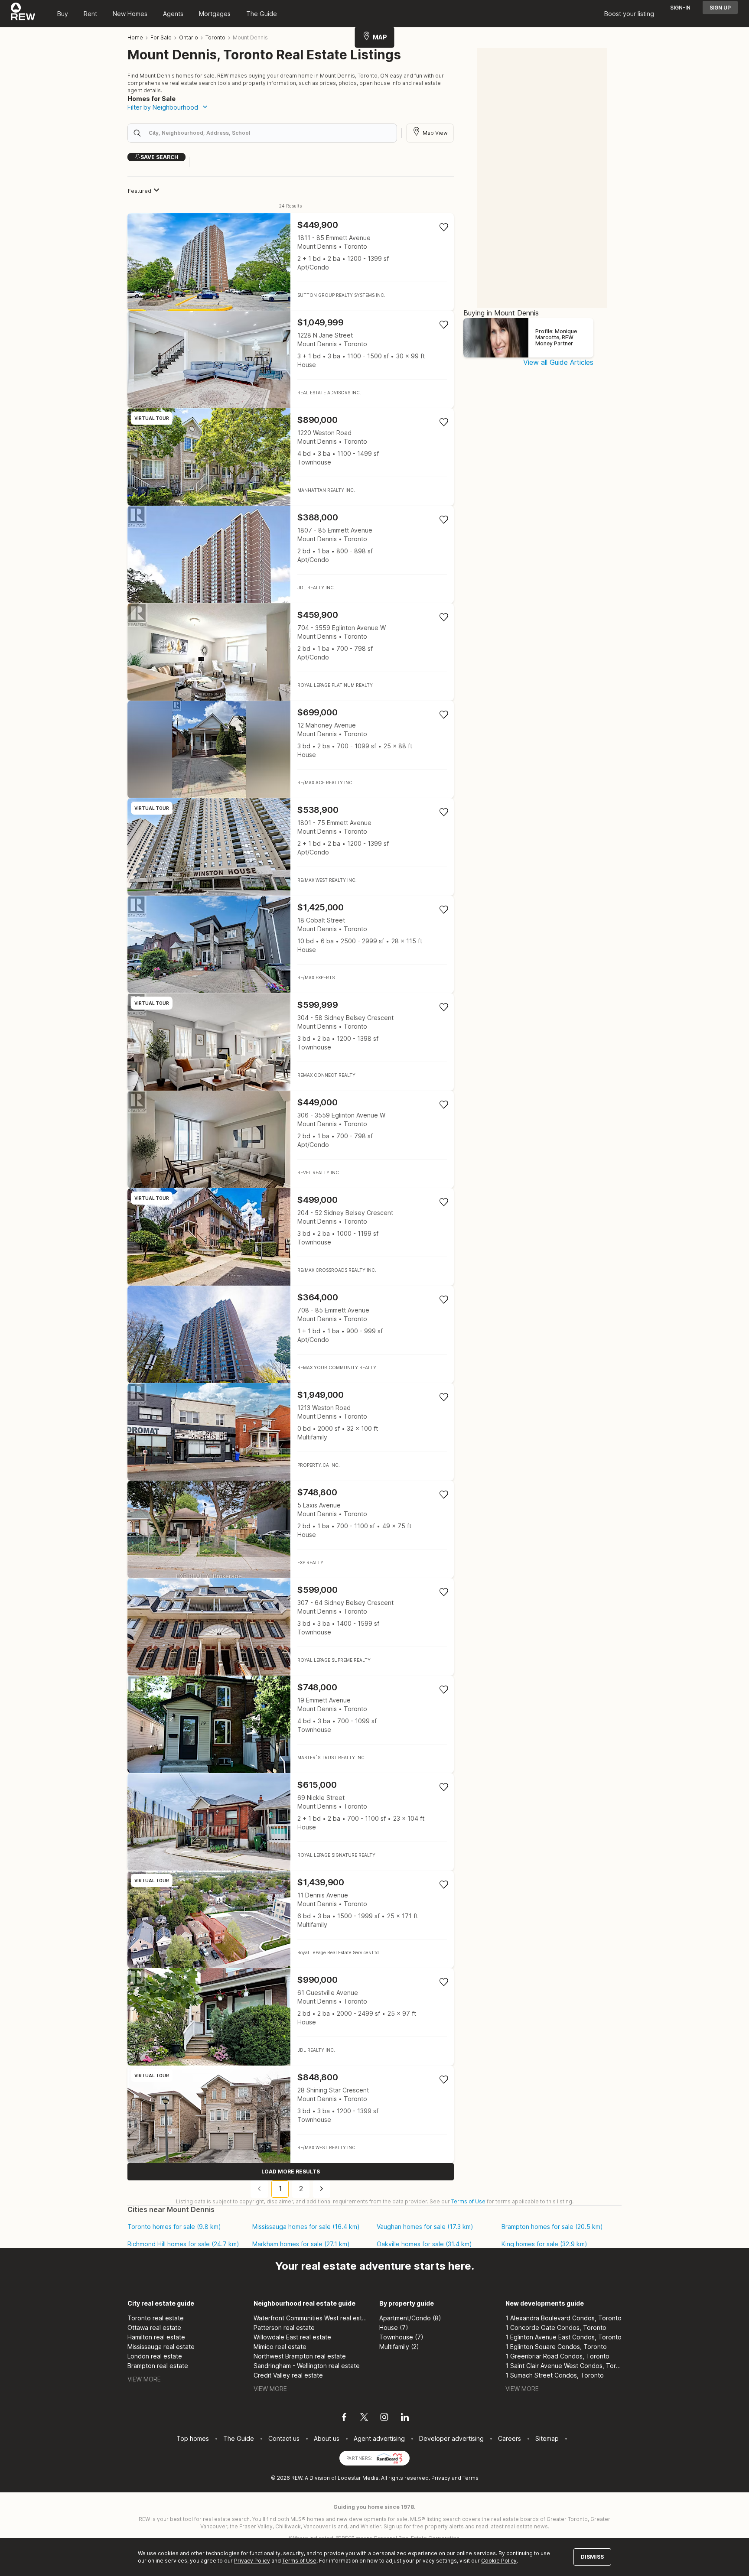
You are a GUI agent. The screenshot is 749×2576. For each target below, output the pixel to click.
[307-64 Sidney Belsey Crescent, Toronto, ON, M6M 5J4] (291, 1627)
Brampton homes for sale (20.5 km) (552, 2227)
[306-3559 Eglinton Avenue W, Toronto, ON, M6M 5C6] (291, 1139)
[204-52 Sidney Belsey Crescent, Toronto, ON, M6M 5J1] (291, 1237)
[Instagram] (384, 2418)
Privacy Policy (252, 2561)
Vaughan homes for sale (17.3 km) (425, 2227)
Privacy (441, 2478)
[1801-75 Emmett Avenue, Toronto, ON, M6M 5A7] (291, 847)
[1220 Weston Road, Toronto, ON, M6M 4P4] (291, 457)
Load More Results (291, 2172)
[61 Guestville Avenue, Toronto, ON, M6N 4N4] (291, 2017)
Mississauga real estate (161, 2347)
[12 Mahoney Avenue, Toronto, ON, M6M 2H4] (291, 749)
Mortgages (215, 14)
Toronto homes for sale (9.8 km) (174, 2227)
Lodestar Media (358, 2478)
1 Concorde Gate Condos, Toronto (556, 2327)
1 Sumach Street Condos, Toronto (555, 2375)
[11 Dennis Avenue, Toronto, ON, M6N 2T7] (291, 1919)
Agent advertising (379, 2438)
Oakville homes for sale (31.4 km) (424, 2244)
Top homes (193, 2438)
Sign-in (680, 8)
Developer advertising (451, 2438)
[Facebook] (344, 2418)
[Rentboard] (390, 2457)
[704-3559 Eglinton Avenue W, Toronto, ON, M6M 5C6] (291, 652)
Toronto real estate (156, 2318)
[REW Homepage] (23, 13)
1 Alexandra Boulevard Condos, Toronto (563, 2318)
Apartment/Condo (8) (410, 2318)
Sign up (720, 8)
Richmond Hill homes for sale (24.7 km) (183, 2244)
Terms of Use (468, 2201)
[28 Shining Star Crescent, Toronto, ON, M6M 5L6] (291, 2114)
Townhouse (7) (401, 2337)
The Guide (262, 14)
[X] (364, 2418)
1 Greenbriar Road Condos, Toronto (557, 2356)
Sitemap (547, 2438)
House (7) (394, 2327)
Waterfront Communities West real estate (312, 2318)
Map (380, 37)
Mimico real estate (280, 2347)
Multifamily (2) (399, 2347)
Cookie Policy (499, 2561)
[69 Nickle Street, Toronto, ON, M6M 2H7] (291, 1822)
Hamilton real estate (156, 2337)
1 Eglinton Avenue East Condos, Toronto (563, 2337)
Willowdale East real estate (292, 2337)
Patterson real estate (284, 2327)
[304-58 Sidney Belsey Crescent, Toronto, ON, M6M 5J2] (291, 1042)
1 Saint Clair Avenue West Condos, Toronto (564, 2366)
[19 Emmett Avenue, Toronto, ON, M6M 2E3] (291, 1724)
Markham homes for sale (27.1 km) (301, 2244)
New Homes (130, 14)
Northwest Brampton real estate (300, 2356)
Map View (435, 133)
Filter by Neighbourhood (163, 107)
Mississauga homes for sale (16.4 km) (306, 2227)
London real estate (155, 2356)
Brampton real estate (158, 2366)
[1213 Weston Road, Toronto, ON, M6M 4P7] (291, 1432)
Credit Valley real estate (288, 2375)
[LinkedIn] (405, 2418)
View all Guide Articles (558, 362)
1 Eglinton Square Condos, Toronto (556, 2347)
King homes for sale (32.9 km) (544, 2244)
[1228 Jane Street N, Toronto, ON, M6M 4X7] (291, 359)
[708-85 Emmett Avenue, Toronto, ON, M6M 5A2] (291, 1334)
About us (327, 2438)
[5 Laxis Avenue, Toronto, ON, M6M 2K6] (291, 1529)
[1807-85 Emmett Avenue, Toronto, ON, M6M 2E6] (291, 554)
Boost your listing (629, 14)
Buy (63, 14)
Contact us (284, 2438)
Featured (140, 191)
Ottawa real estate (154, 2327)
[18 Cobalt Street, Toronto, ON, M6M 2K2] (291, 944)
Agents (173, 14)
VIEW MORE (144, 2379)
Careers (510, 2438)
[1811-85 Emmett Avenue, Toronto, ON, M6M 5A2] (291, 262)
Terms (471, 2478)
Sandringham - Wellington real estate (307, 2366)
